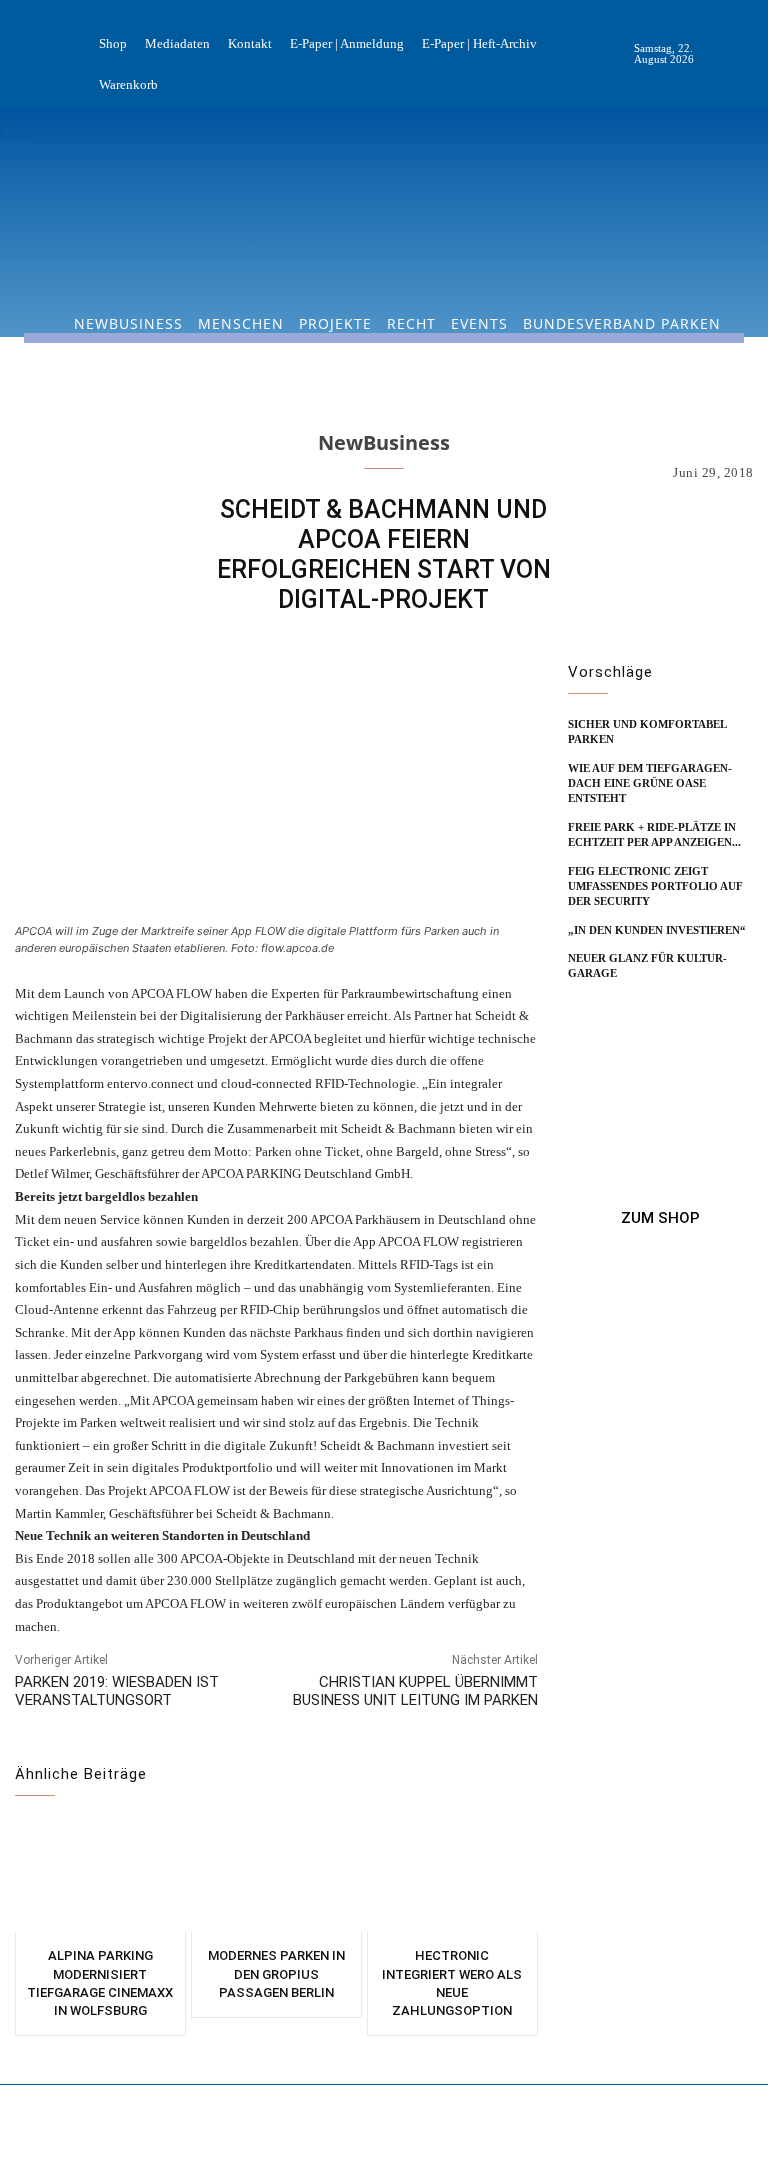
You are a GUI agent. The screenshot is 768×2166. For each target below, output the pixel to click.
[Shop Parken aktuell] (660, 1218)
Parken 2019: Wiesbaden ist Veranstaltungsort (117, 1691)
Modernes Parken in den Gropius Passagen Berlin (276, 1973)
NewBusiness (384, 442)
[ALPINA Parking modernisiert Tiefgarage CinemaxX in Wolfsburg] (100, 1876)
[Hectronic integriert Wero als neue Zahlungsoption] (452, 1876)
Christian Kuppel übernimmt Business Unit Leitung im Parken (415, 1691)
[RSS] (752, 54)
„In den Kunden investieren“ (657, 930)
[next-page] (612, 1005)
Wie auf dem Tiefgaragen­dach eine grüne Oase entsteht (650, 783)
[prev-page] (580, 1005)
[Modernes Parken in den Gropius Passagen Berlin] (276, 1876)
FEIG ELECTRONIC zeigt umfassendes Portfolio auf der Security (655, 886)
